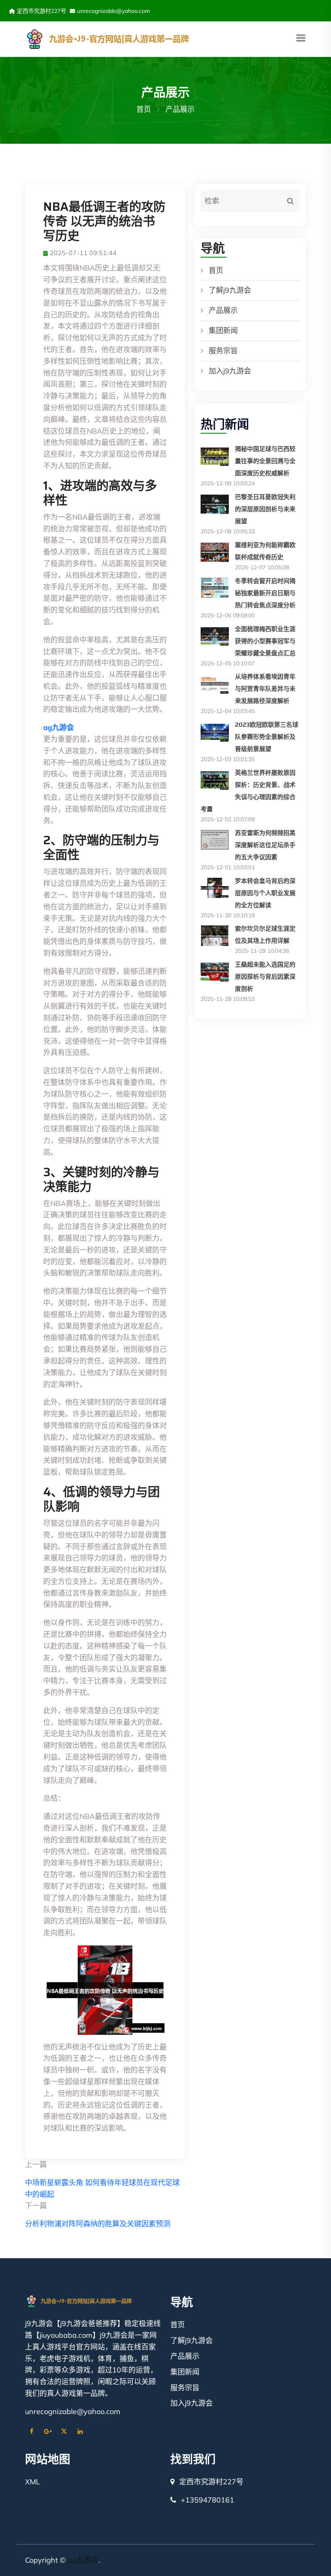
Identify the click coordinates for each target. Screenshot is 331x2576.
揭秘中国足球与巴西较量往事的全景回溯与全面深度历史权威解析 (265, 461)
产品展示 (223, 310)
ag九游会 (83, 2560)
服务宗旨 (223, 351)
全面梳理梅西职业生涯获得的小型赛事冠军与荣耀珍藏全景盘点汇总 (265, 641)
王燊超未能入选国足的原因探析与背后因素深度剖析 (265, 977)
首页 (144, 109)
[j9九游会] (129, 38)
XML (32, 2482)
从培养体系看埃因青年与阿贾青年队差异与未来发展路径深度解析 (265, 689)
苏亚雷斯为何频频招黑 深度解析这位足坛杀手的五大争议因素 (265, 845)
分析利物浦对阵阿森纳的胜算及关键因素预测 (98, 2224)
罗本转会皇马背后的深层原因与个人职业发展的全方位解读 (265, 893)
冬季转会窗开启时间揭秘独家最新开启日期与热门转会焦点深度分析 (265, 593)
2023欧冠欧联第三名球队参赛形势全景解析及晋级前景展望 (267, 737)
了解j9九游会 (230, 290)
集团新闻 (223, 330)
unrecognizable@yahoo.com (113, 11)
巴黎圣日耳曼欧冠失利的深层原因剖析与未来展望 (265, 509)
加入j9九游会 (230, 371)
